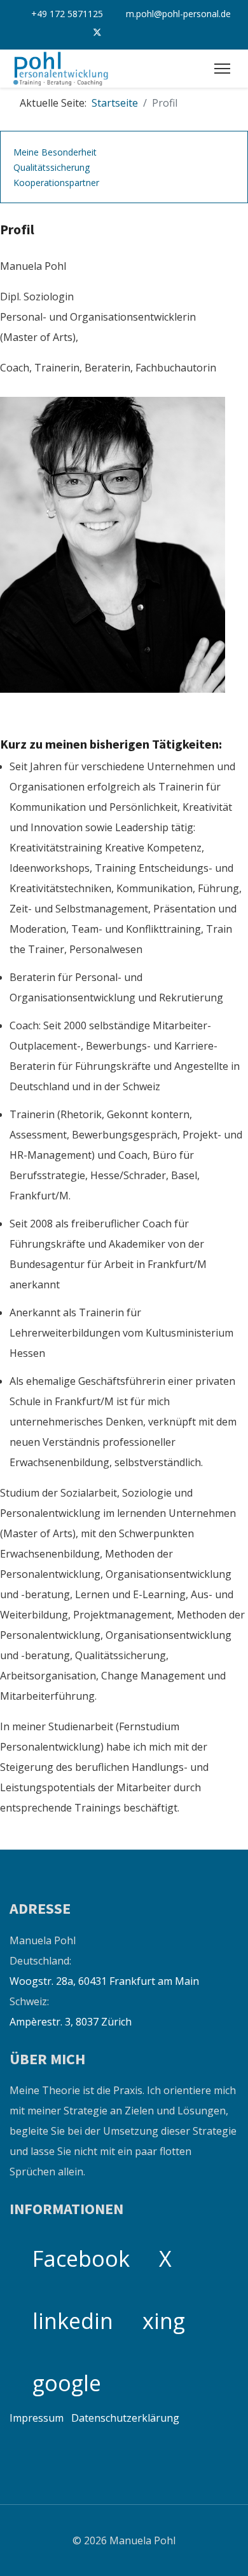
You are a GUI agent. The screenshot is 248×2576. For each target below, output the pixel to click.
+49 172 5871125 (67, 14)
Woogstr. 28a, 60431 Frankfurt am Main (104, 1981)
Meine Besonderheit (55, 152)
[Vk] (151, 34)
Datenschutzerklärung (125, 2418)
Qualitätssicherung (52, 167)
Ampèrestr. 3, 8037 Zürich (71, 2022)
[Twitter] (97, 33)
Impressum (37, 2418)
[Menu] (222, 69)
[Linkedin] (124, 34)
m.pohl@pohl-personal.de (178, 14)
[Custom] (177, 34)
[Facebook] (71, 34)
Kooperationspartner (56, 183)
